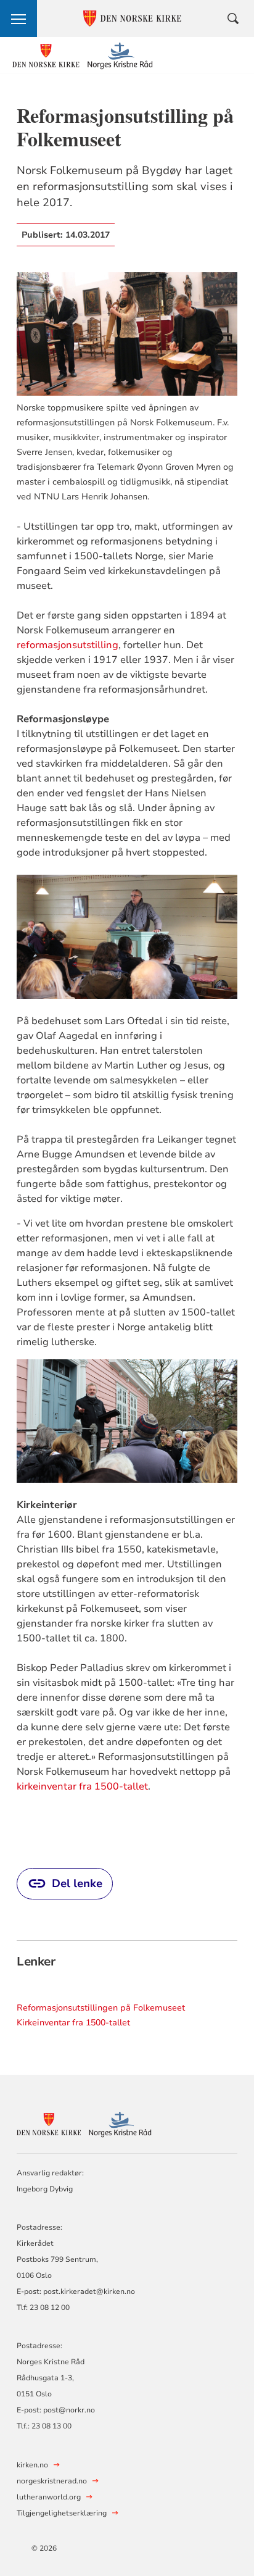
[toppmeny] (18, 19)
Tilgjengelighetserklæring (62, 2513)
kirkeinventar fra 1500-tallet (82, 1786)
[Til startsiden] (83, 56)
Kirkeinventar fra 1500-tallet (73, 2023)
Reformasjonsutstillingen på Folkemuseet (101, 2008)
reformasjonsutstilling (68, 645)
